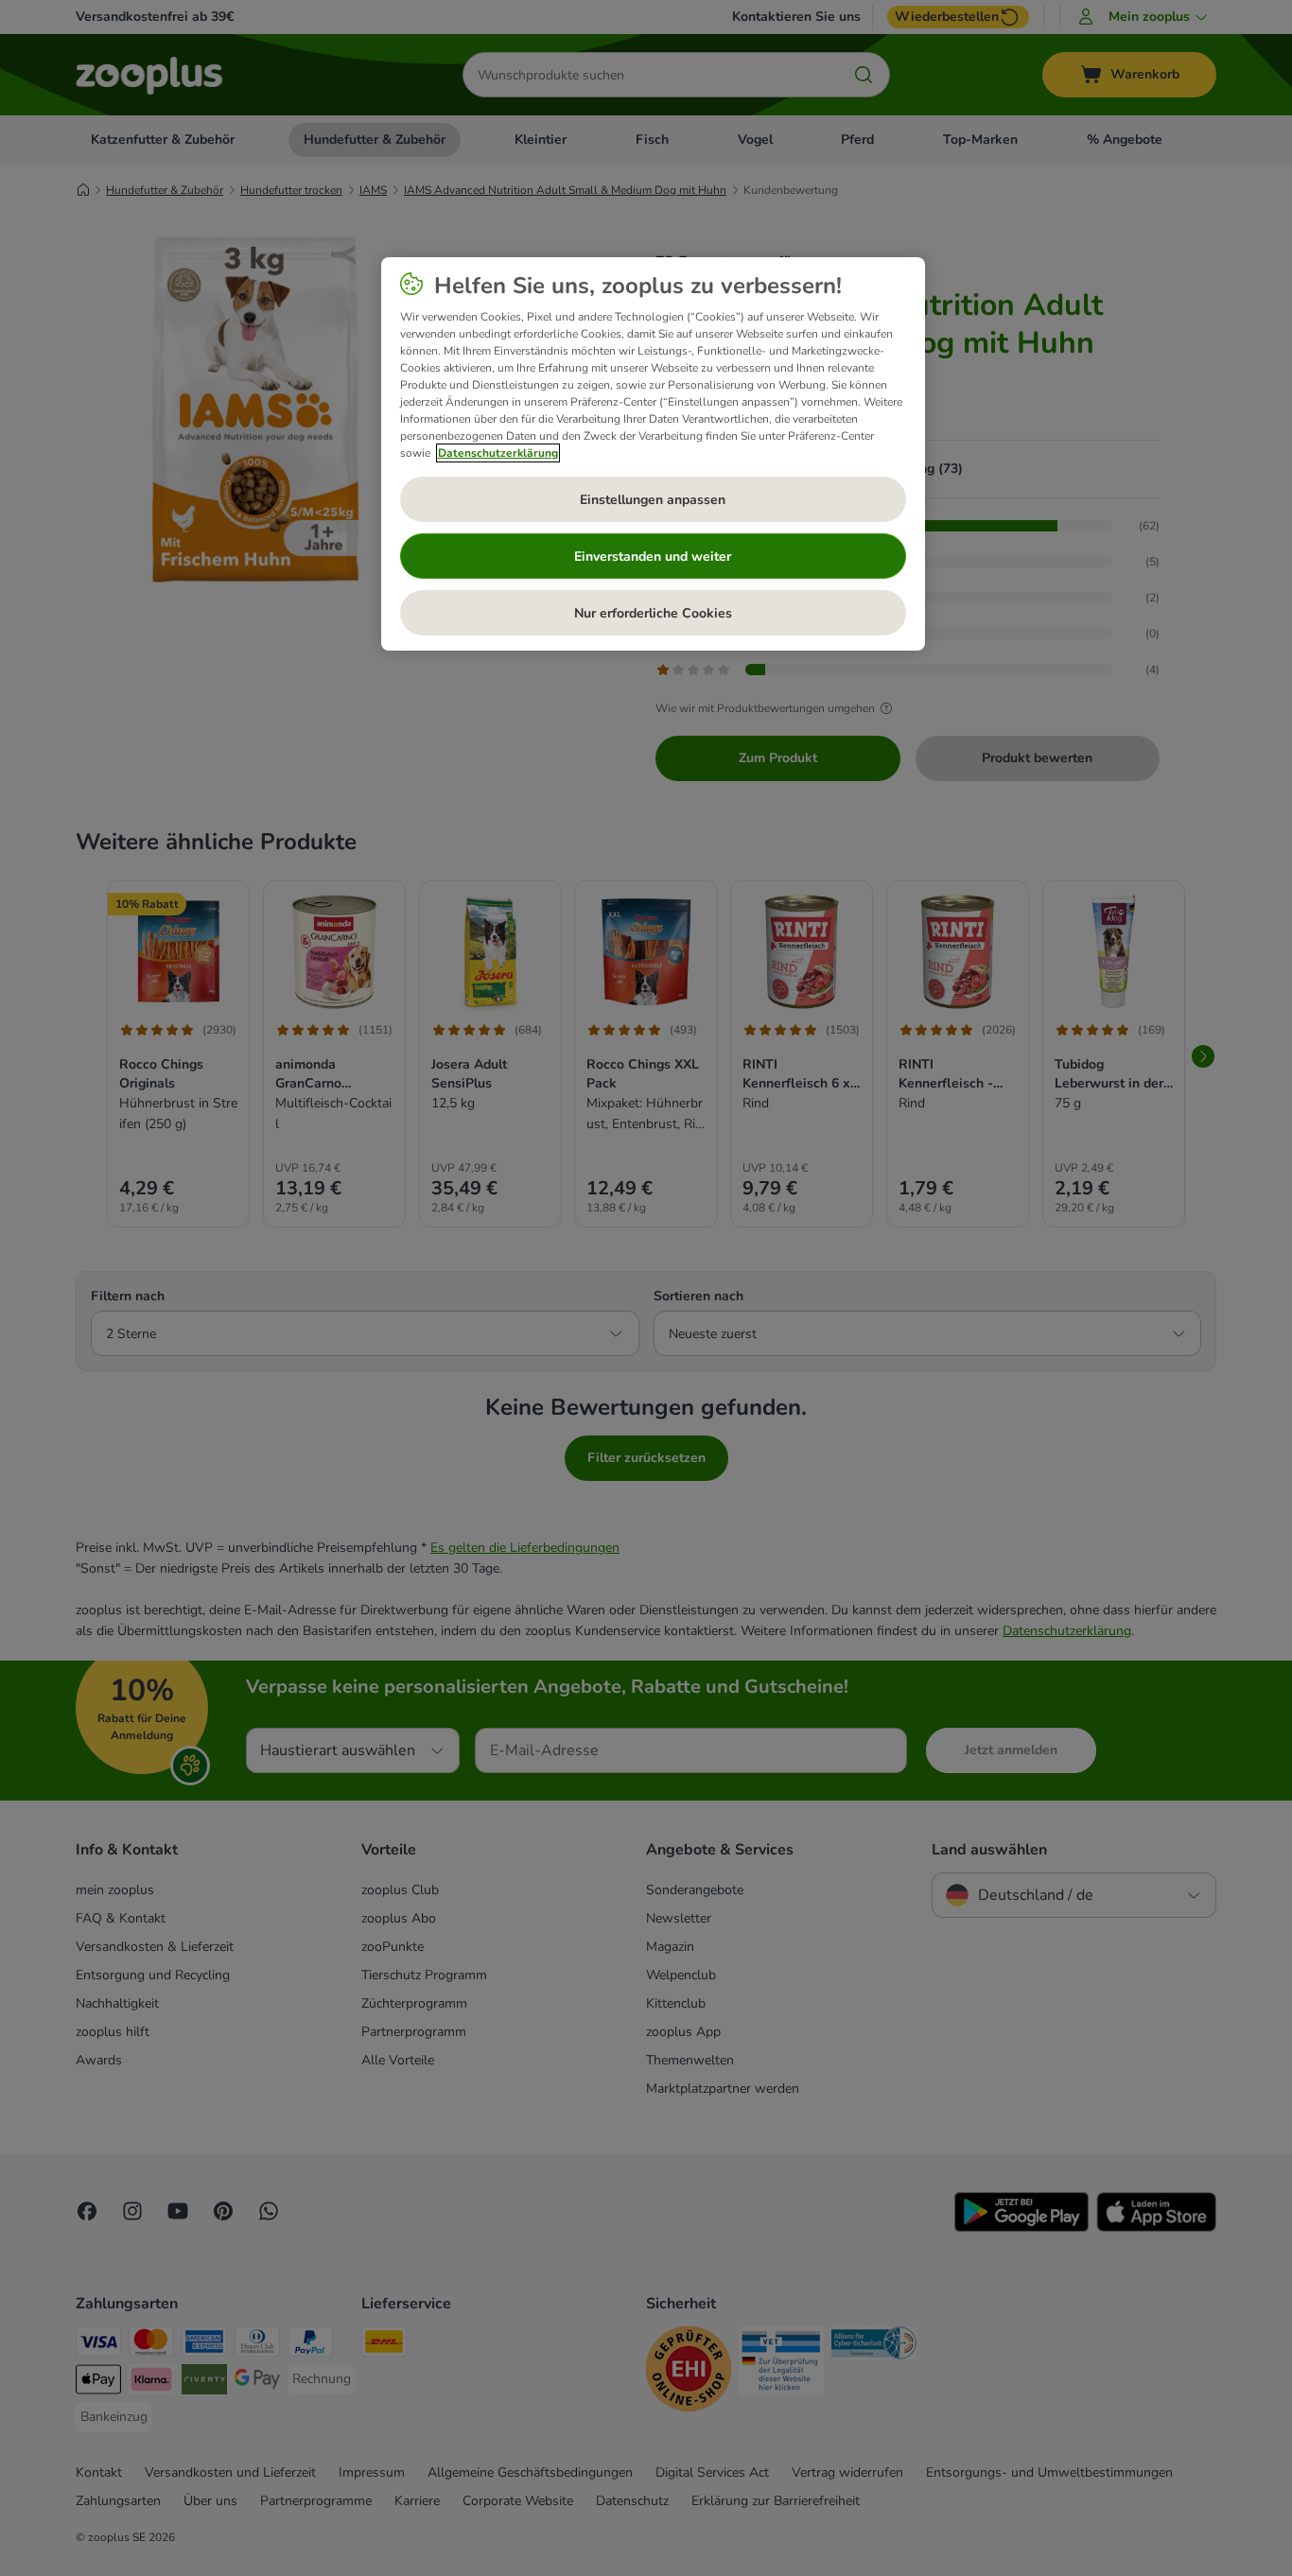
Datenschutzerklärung (498, 453)
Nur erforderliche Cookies (653, 613)
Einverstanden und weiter (653, 557)
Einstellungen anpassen (653, 500)
